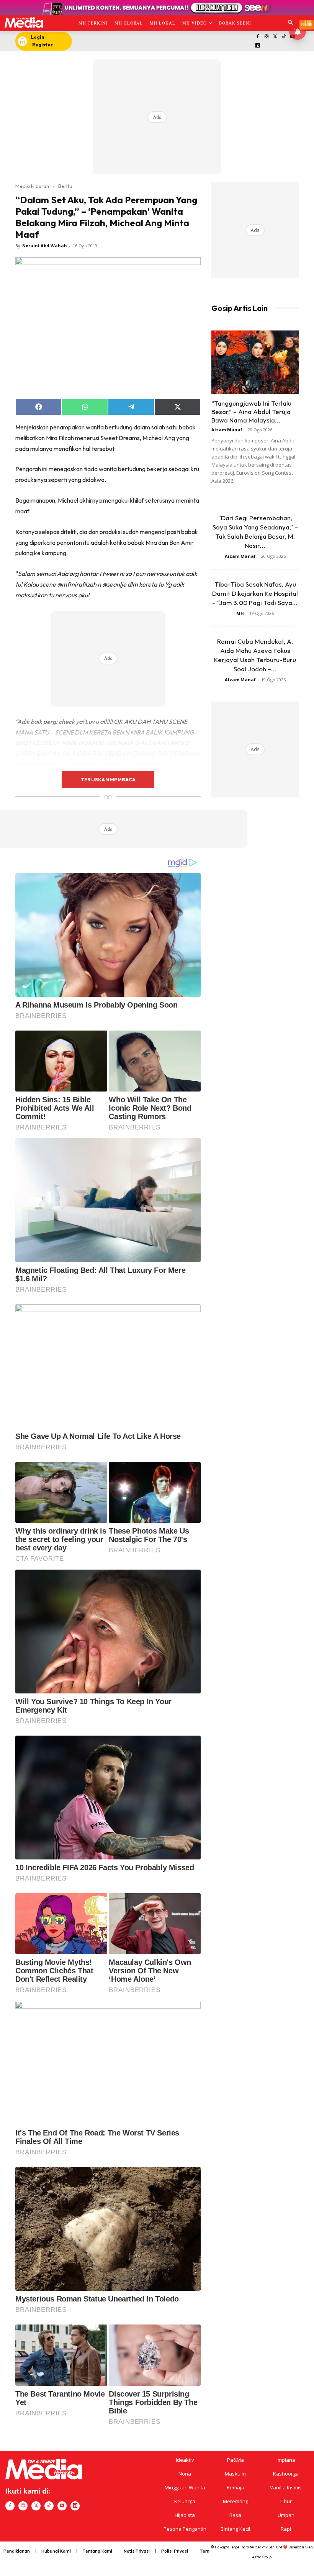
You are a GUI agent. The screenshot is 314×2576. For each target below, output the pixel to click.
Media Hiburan (32, 186)
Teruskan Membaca (108, 779)
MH (240, 613)
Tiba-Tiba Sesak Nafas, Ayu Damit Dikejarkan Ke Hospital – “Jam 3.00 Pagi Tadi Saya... (255, 593)
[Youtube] (62, 2506)
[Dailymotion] (258, 46)
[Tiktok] (284, 37)
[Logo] (24, 22)
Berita (65, 186)
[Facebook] (258, 37)
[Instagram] (266, 37)
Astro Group (262, 2557)
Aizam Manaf (227, 430)
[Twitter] (275, 37)
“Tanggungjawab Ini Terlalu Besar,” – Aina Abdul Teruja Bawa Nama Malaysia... (251, 412)
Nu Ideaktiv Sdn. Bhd (266, 2547)
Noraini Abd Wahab (44, 246)
